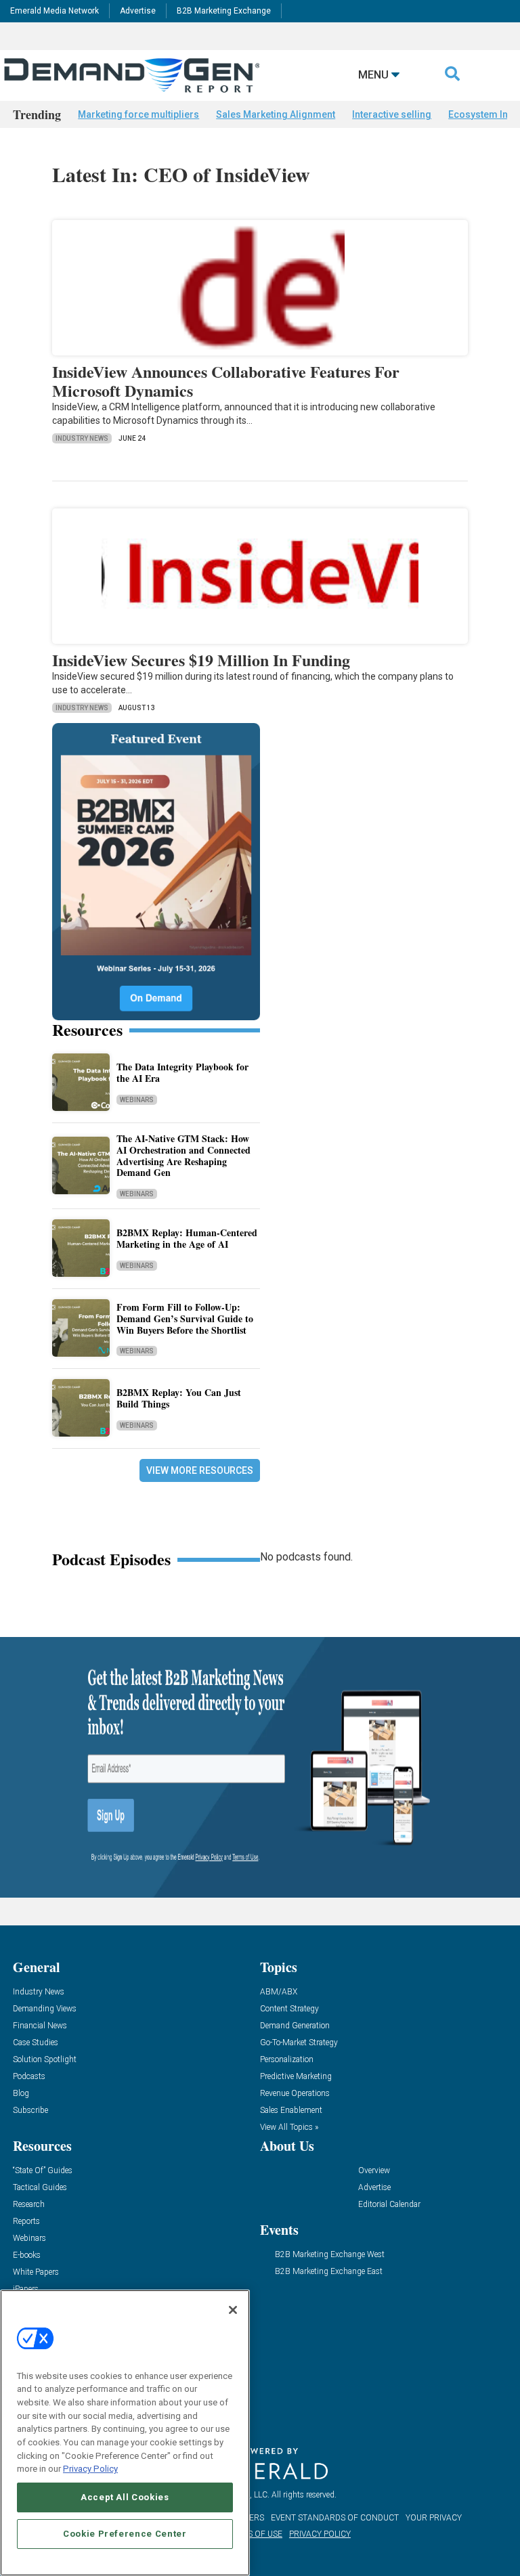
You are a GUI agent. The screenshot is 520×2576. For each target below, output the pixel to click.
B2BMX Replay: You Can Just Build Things (179, 1398)
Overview (374, 2171)
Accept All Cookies (125, 2497)
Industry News (82, 438)
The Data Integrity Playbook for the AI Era (182, 1072)
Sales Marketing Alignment (276, 114)
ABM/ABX (279, 1992)
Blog (21, 2094)
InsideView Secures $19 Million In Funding (201, 660)
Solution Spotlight (45, 2060)
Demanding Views (45, 2009)
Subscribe (30, 2111)
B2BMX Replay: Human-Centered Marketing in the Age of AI (187, 1238)
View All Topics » (289, 2127)
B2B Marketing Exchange (224, 11)
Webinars (137, 1100)
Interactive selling (392, 114)
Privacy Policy (90, 2469)
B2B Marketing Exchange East (329, 2272)
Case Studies (36, 2043)
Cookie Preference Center (125, 2534)
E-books (27, 2255)
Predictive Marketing (296, 2077)
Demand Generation (295, 2026)
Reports (26, 2222)
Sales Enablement (291, 2111)
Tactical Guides (40, 2188)
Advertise (138, 11)
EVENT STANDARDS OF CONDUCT (335, 2518)
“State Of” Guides (43, 2171)
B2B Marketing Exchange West (330, 2255)
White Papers (36, 2272)
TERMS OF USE (254, 2534)
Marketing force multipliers (138, 114)
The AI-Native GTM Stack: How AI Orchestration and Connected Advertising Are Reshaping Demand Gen (183, 1155)
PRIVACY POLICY (320, 2534)
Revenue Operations (295, 2094)
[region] (125, 2433)
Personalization (287, 2060)
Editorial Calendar (389, 2205)
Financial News (40, 2026)
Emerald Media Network (55, 11)
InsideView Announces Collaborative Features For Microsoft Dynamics (226, 381)
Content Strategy (289, 2009)
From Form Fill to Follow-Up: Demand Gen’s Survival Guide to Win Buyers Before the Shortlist (185, 1318)
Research (29, 2205)
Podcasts (29, 2077)
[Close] (233, 2310)
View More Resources (200, 1470)
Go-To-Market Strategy (299, 2043)
